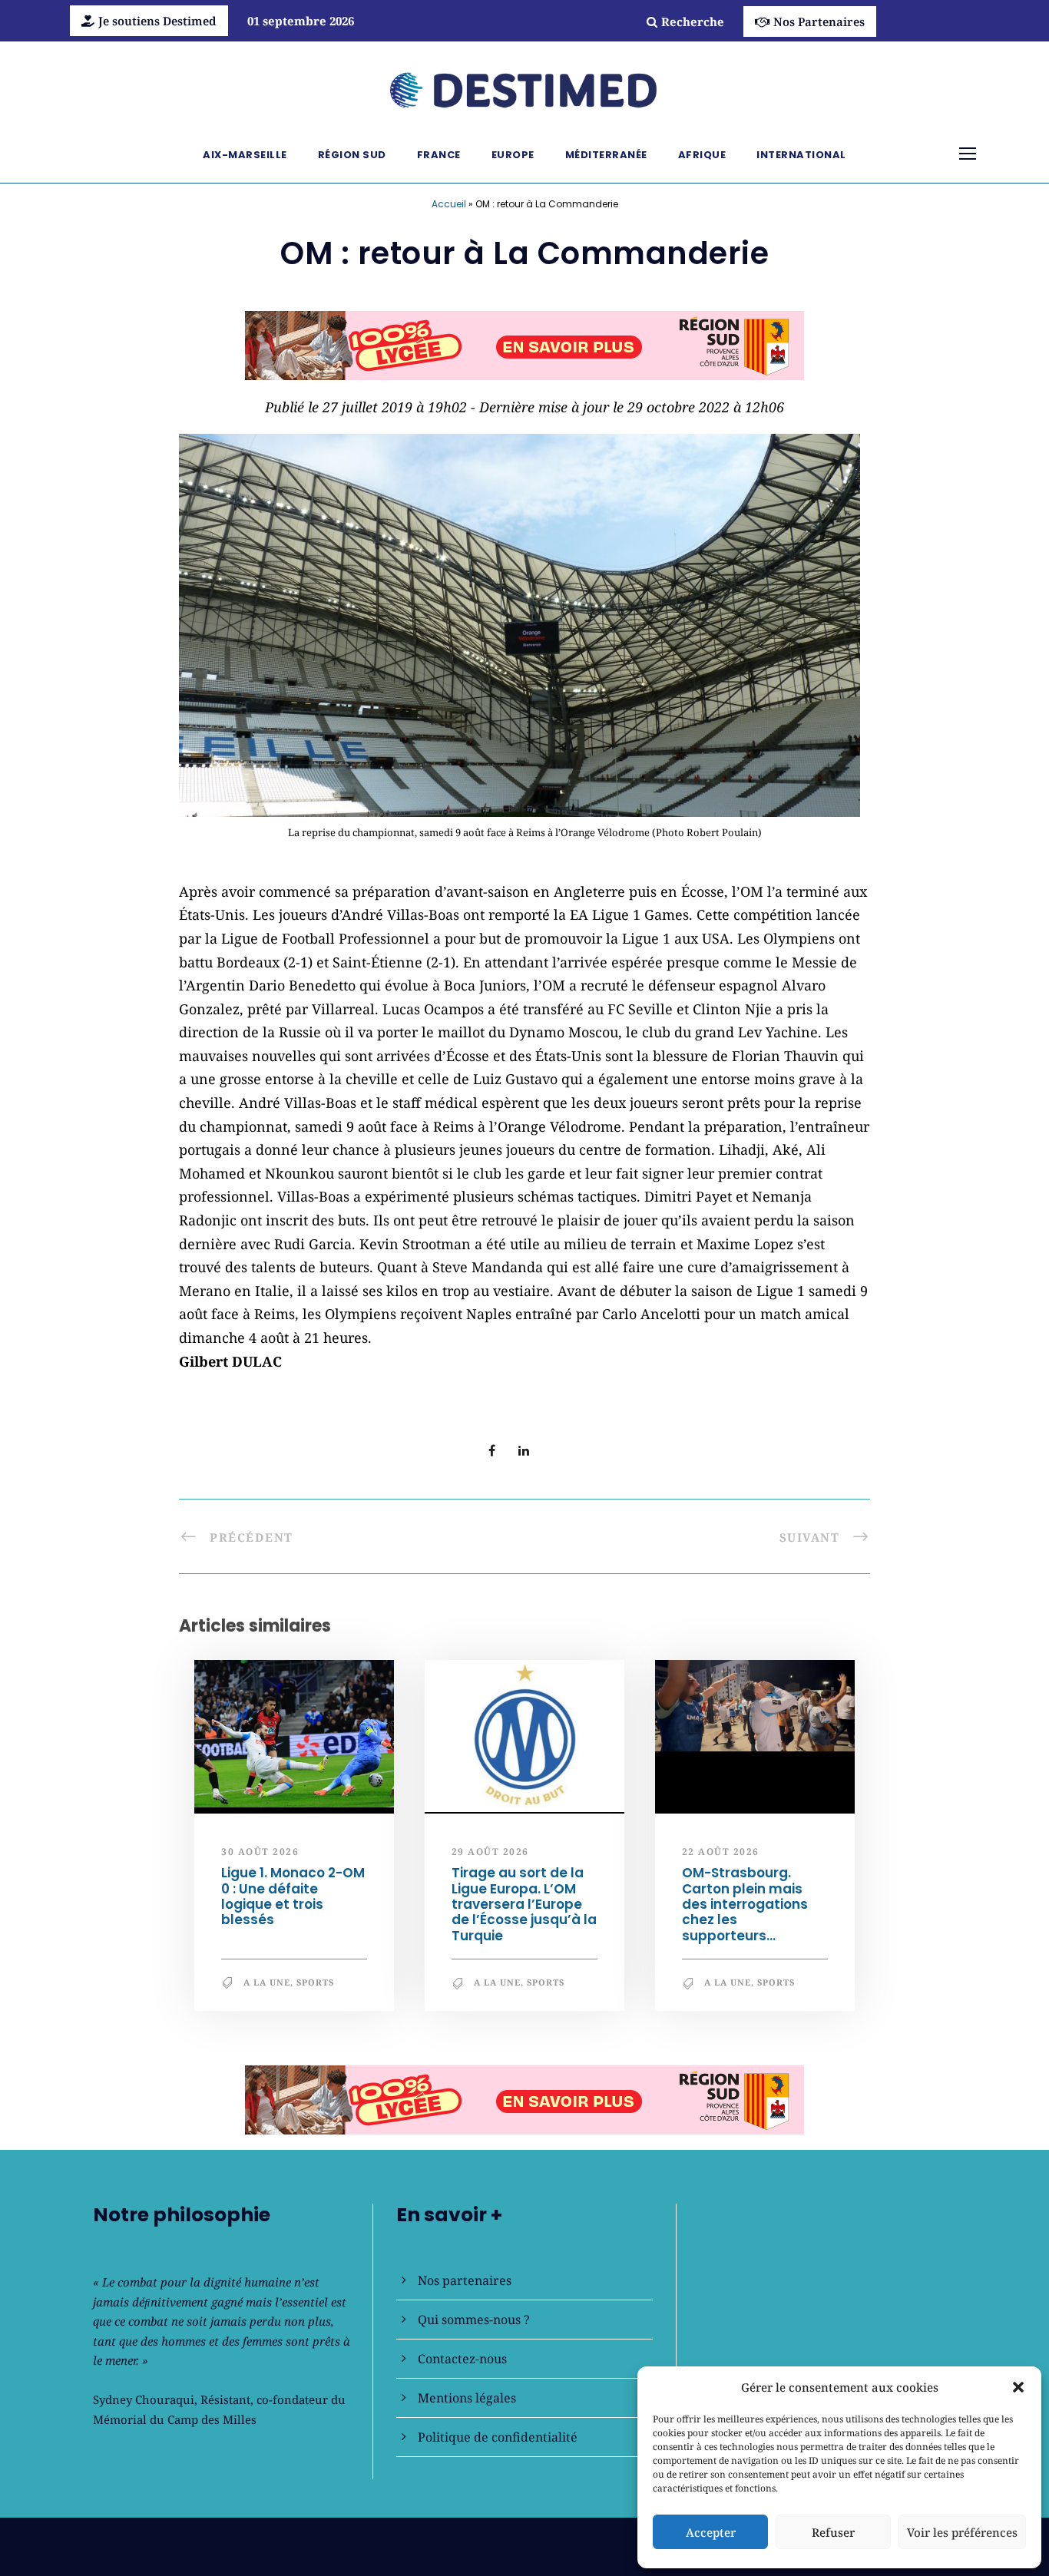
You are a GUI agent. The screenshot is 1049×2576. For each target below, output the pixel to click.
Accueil (449, 204)
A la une (267, 1982)
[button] (1018, 2387)
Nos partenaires (465, 2280)
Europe (513, 155)
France (439, 155)
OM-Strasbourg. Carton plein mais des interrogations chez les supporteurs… (745, 1904)
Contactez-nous (462, 2359)
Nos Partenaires (819, 21)
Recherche (693, 21)
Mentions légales (467, 2398)
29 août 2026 (490, 1852)
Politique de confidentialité (498, 2437)
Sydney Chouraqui (144, 2399)
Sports (315, 1982)
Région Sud (352, 155)
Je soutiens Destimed (157, 21)
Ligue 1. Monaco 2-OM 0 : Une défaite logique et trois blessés (293, 1896)
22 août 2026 (721, 1852)
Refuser (833, 2532)
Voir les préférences (962, 2532)
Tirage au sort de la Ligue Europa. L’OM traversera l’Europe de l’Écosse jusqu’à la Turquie (524, 1904)
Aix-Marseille (245, 155)
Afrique (702, 155)
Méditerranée (606, 155)
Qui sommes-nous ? (474, 2320)
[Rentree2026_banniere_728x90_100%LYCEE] (524, 344)
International (801, 155)
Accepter (711, 2532)
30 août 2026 (260, 1852)
